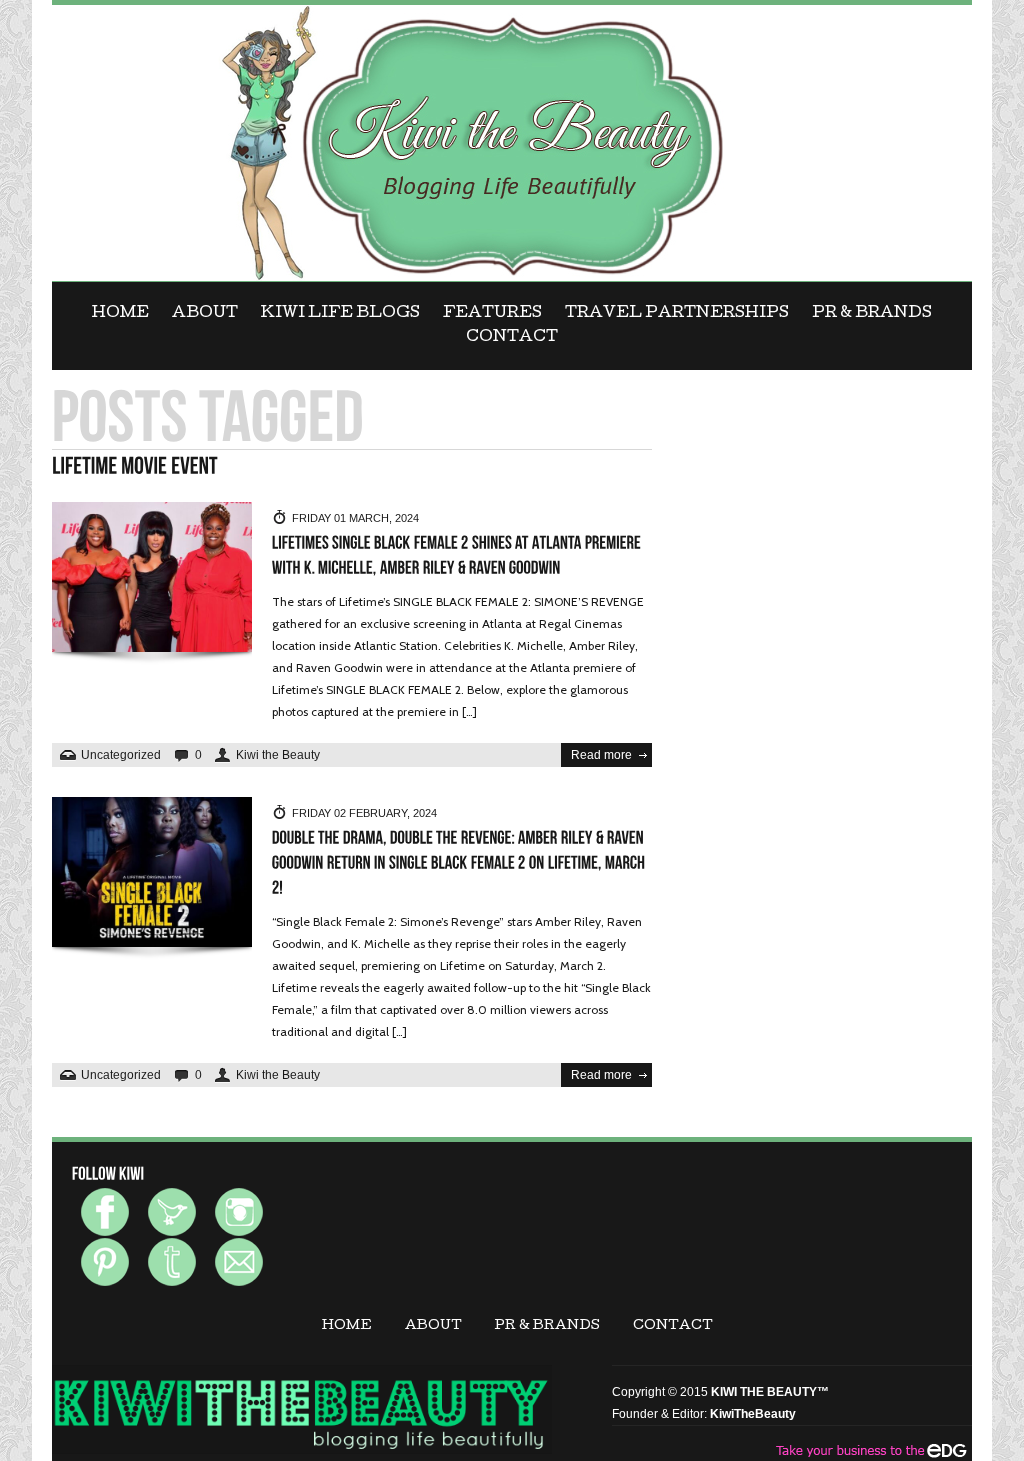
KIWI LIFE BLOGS (340, 314)
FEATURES (492, 314)
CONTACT (512, 338)
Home (120, 314)
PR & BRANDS (872, 314)
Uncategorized (121, 755)
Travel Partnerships (677, 314)
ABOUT (205, 314)
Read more (601, 755)
